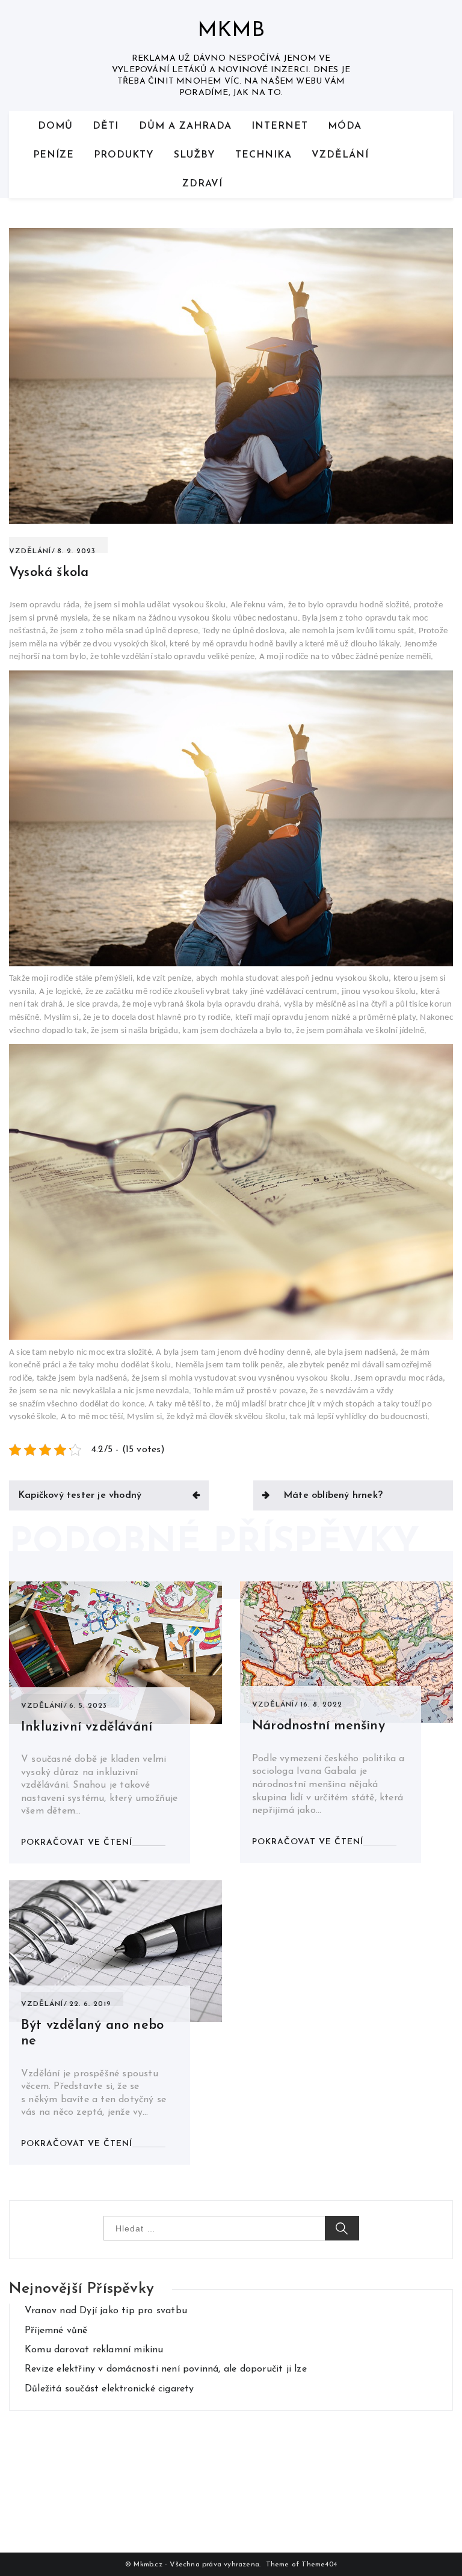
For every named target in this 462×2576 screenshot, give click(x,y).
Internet (280, 126)
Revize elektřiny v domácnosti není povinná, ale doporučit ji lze (166, 2369)
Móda (345, 126)
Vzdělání (340, 155)
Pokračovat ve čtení (77, 1843)
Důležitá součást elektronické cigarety (109, 2389)
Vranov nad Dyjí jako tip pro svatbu (106, 2311)
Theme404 (319, 2565)
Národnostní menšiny (319, 1726)
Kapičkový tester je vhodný (80, 1495)
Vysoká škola (49, 573)
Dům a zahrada (185, 126)
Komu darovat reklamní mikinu (94, 2350)
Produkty (124, 155)
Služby (195, 155)
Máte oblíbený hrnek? (333, 1495)
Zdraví (202, 184)
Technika (263, 155)
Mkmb (231, 31)
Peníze (54, 155)
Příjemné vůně (56, 2331)
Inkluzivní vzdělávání (87, 1727)
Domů (55, 126)
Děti (106, 126)
